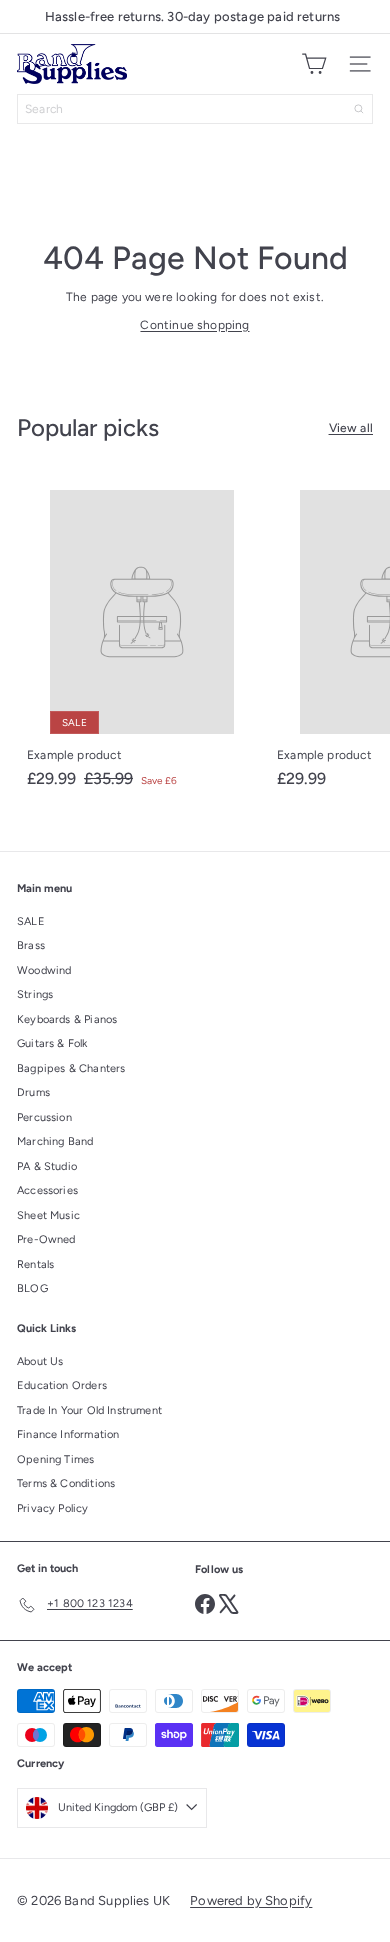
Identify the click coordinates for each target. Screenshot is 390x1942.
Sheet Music (48, 1215)
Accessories (47, 1190)
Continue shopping (194, 325)
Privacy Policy (53, 1508)
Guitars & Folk (52, 1043)
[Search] (359, 109)
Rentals (35, 1264)
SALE (31, 921)
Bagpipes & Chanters (71, 1068)
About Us (40, 1361)
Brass (31, 945)
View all (351, 428)
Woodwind (44, 970)
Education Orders (62, 1385)
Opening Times (55, 1459)
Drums (33, 1092)
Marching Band (55, 1141)
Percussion (44, 1117)
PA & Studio (47, 1166)
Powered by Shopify (251, 1900)
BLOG (32, 1288)
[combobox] (195, 109)
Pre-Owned (46, 1239)
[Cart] (314, 64)
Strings (35, 994)
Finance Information (68, 1434)
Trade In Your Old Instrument (89, 1410)
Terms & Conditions (66, 1483)
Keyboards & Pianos (67, 1019)
